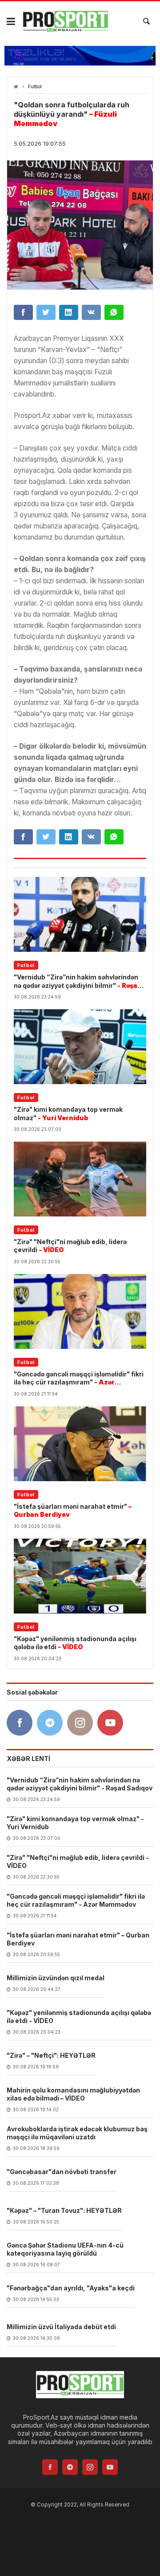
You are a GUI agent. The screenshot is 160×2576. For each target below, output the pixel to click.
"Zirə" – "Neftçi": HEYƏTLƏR (51, 2055)
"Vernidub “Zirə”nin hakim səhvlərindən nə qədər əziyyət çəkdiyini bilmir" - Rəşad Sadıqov (80, 1784)
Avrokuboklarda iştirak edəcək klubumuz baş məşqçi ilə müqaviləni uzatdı (77, 2133)
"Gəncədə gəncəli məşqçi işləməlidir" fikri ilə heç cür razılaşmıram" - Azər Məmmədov (76, 1900)
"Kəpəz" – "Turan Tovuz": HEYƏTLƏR (64, 2210)
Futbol (35, 87)
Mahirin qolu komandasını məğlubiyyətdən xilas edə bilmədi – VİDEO (73, 2094)
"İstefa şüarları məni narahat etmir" (73, 1510)
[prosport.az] (65, 21)
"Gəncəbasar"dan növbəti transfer (62, 2172)
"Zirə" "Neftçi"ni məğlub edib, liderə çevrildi (70, 1246)
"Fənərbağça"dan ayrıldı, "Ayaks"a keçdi (71, 2288)
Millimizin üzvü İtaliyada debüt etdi (61, 2327)
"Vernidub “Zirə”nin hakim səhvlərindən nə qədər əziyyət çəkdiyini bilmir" (78, 981)
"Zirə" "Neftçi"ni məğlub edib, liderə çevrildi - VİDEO (78, 1861)
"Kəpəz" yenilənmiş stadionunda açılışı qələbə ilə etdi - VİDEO (79, 2017)
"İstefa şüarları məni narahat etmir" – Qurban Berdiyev (78, 1939)
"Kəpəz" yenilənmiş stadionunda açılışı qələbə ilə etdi (75, 1643)
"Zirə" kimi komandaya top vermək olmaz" (68, 1113)
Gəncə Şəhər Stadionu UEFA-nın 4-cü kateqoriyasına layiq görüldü (65, 2249)
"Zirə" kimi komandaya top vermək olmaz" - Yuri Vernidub (75, 1823)
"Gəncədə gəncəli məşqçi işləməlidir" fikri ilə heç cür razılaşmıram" (79, 1378)
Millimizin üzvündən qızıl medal (56, 1978)
